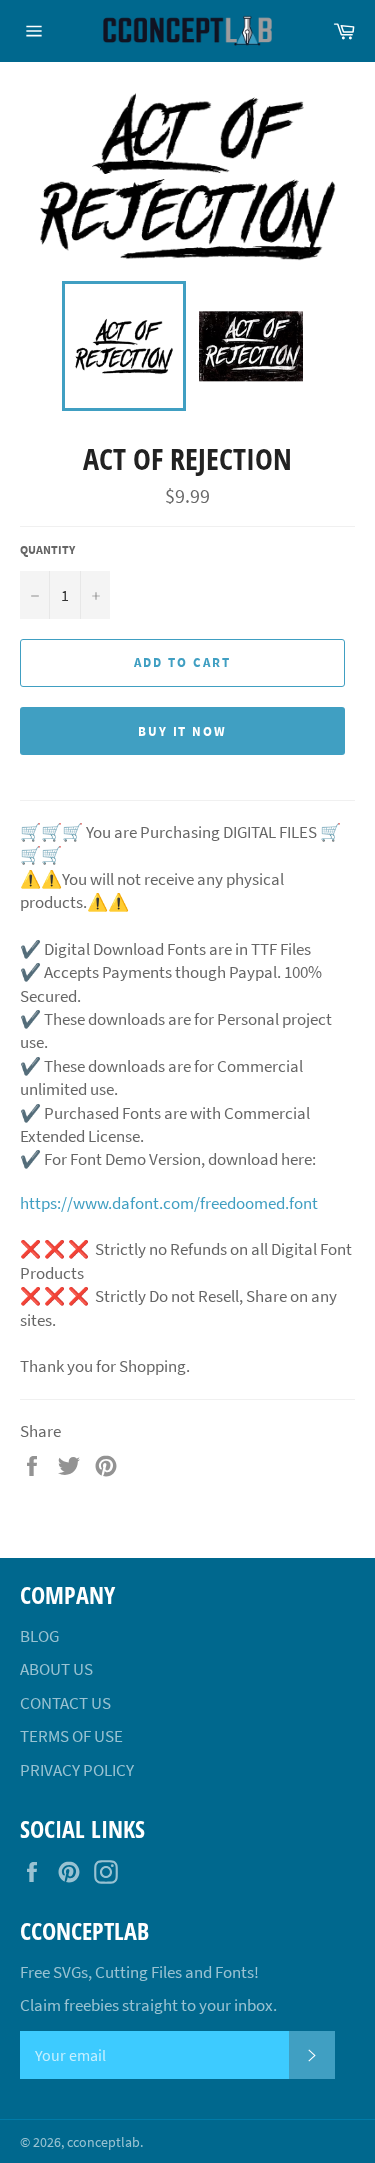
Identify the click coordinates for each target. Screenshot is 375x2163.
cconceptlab (103, 2142)
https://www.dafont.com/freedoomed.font (169, 1203)
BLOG (39, 1636)
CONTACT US (65, 1703)
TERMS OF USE (71, 1736)
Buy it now (183, 731)
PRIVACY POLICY (77, 1770)
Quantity (47, 549)
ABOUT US (56, 1669)
